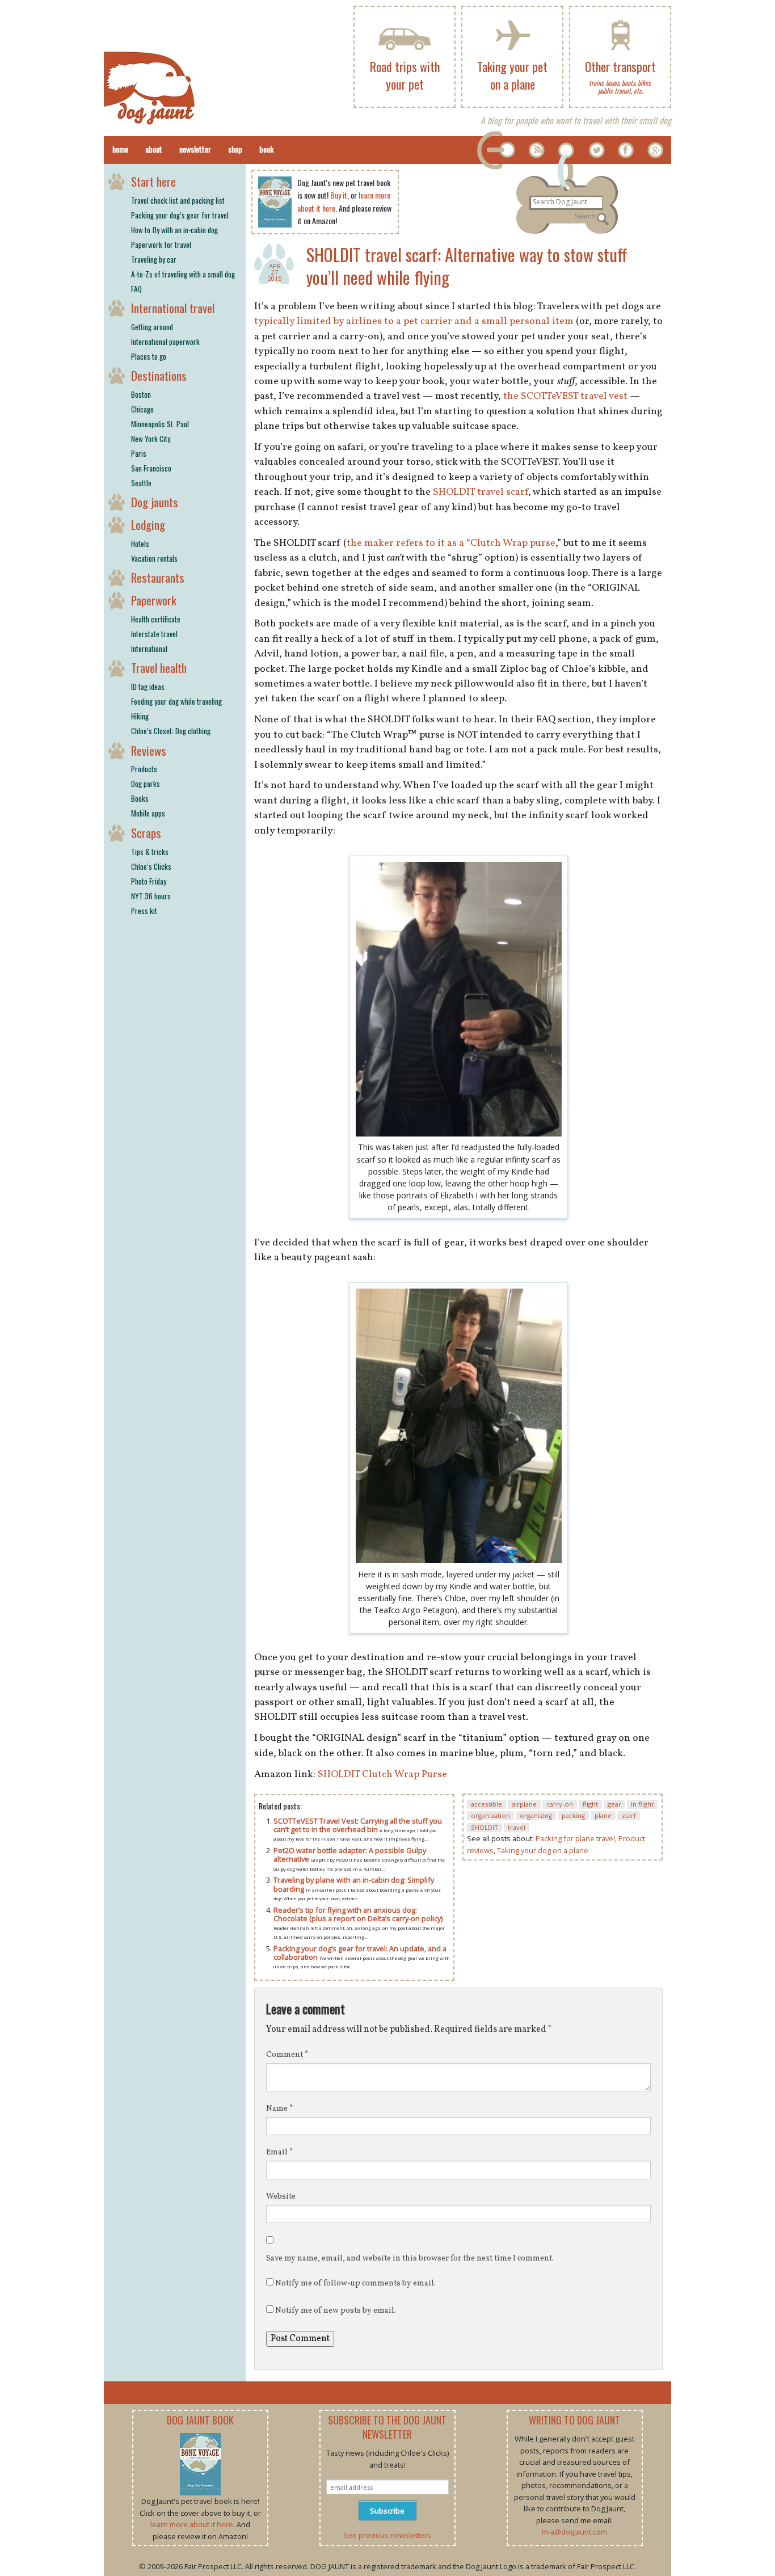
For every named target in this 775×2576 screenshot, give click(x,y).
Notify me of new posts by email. (336, 2311)
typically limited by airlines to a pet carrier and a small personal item (414, 321)
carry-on (560, 1804)
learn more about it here (192, 2524)
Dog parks (146, 784)
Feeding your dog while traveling (176, 701)
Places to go (149, 356)
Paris (139, 453)
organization (490, 1815)
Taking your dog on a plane (543, 1850)
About (154, 149)
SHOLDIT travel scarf (481, 492)
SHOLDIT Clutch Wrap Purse (382, 1775)
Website (281, 2197)
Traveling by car (154, 259)
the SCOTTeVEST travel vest (565, 396)
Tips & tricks (150, 852)
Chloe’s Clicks (151, 866)
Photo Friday (149, 881)
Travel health (159, 668)
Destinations (159, 375)
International (149, 649)
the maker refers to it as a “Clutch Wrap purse (451, 543)
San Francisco (151, 468)
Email (279, 2152)
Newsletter (195, 149)
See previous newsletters (387, 2535)
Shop (235, 149)
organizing (536, 1815)
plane (603, 1815)
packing (573, 1815)
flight (590, 1804)
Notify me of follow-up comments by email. (355, 2284)
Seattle (141, 483)
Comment (287, 2055)
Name (279, 2109)
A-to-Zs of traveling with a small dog (183, 274)
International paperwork (165, 342)
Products (144, 769)
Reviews (149, 750)
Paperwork (154, 600)
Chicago (142, 409)
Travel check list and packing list (178, 200)
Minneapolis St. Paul (160, 424)
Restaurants (158, 577)
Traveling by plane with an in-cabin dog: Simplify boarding (354, 1884)
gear (614, 1804)
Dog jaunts (155, 502)
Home (120, 149)
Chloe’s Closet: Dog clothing (171, 731)
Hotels (140, 544)
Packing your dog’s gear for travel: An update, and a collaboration (360, 1953)
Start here (153, 181)
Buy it (339, 195)
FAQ (136, 289)
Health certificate (156, 619)
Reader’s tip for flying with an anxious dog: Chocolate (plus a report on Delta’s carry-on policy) (358, 1914)
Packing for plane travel (575, 1838)
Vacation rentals (154, 558)
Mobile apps (148, 813)
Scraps (146, 833)
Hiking (140, 716)
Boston (141, 394)
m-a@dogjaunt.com (574, 2532)
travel (517, 1827)
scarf (629, 1815)
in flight (642, 1804)
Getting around (152, 327)
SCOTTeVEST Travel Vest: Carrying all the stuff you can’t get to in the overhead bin (358, 1825)
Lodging (148, 525)
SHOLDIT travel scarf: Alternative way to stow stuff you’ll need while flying (467, 266)
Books (140, 798)
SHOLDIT (485, 1827)
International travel (173, 308)
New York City (151, 439)
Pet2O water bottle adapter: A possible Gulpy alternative (350, 1855)
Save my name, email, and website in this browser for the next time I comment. (410, 2259)
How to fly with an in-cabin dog (174, 230)
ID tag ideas (148, 687)
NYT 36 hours (151, 896)
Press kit (144, 911)
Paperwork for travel (161, 245)
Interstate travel (154, 634)
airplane (524, 1804)
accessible (487, 1804)
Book (266, 149)
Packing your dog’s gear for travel (180, 215)
